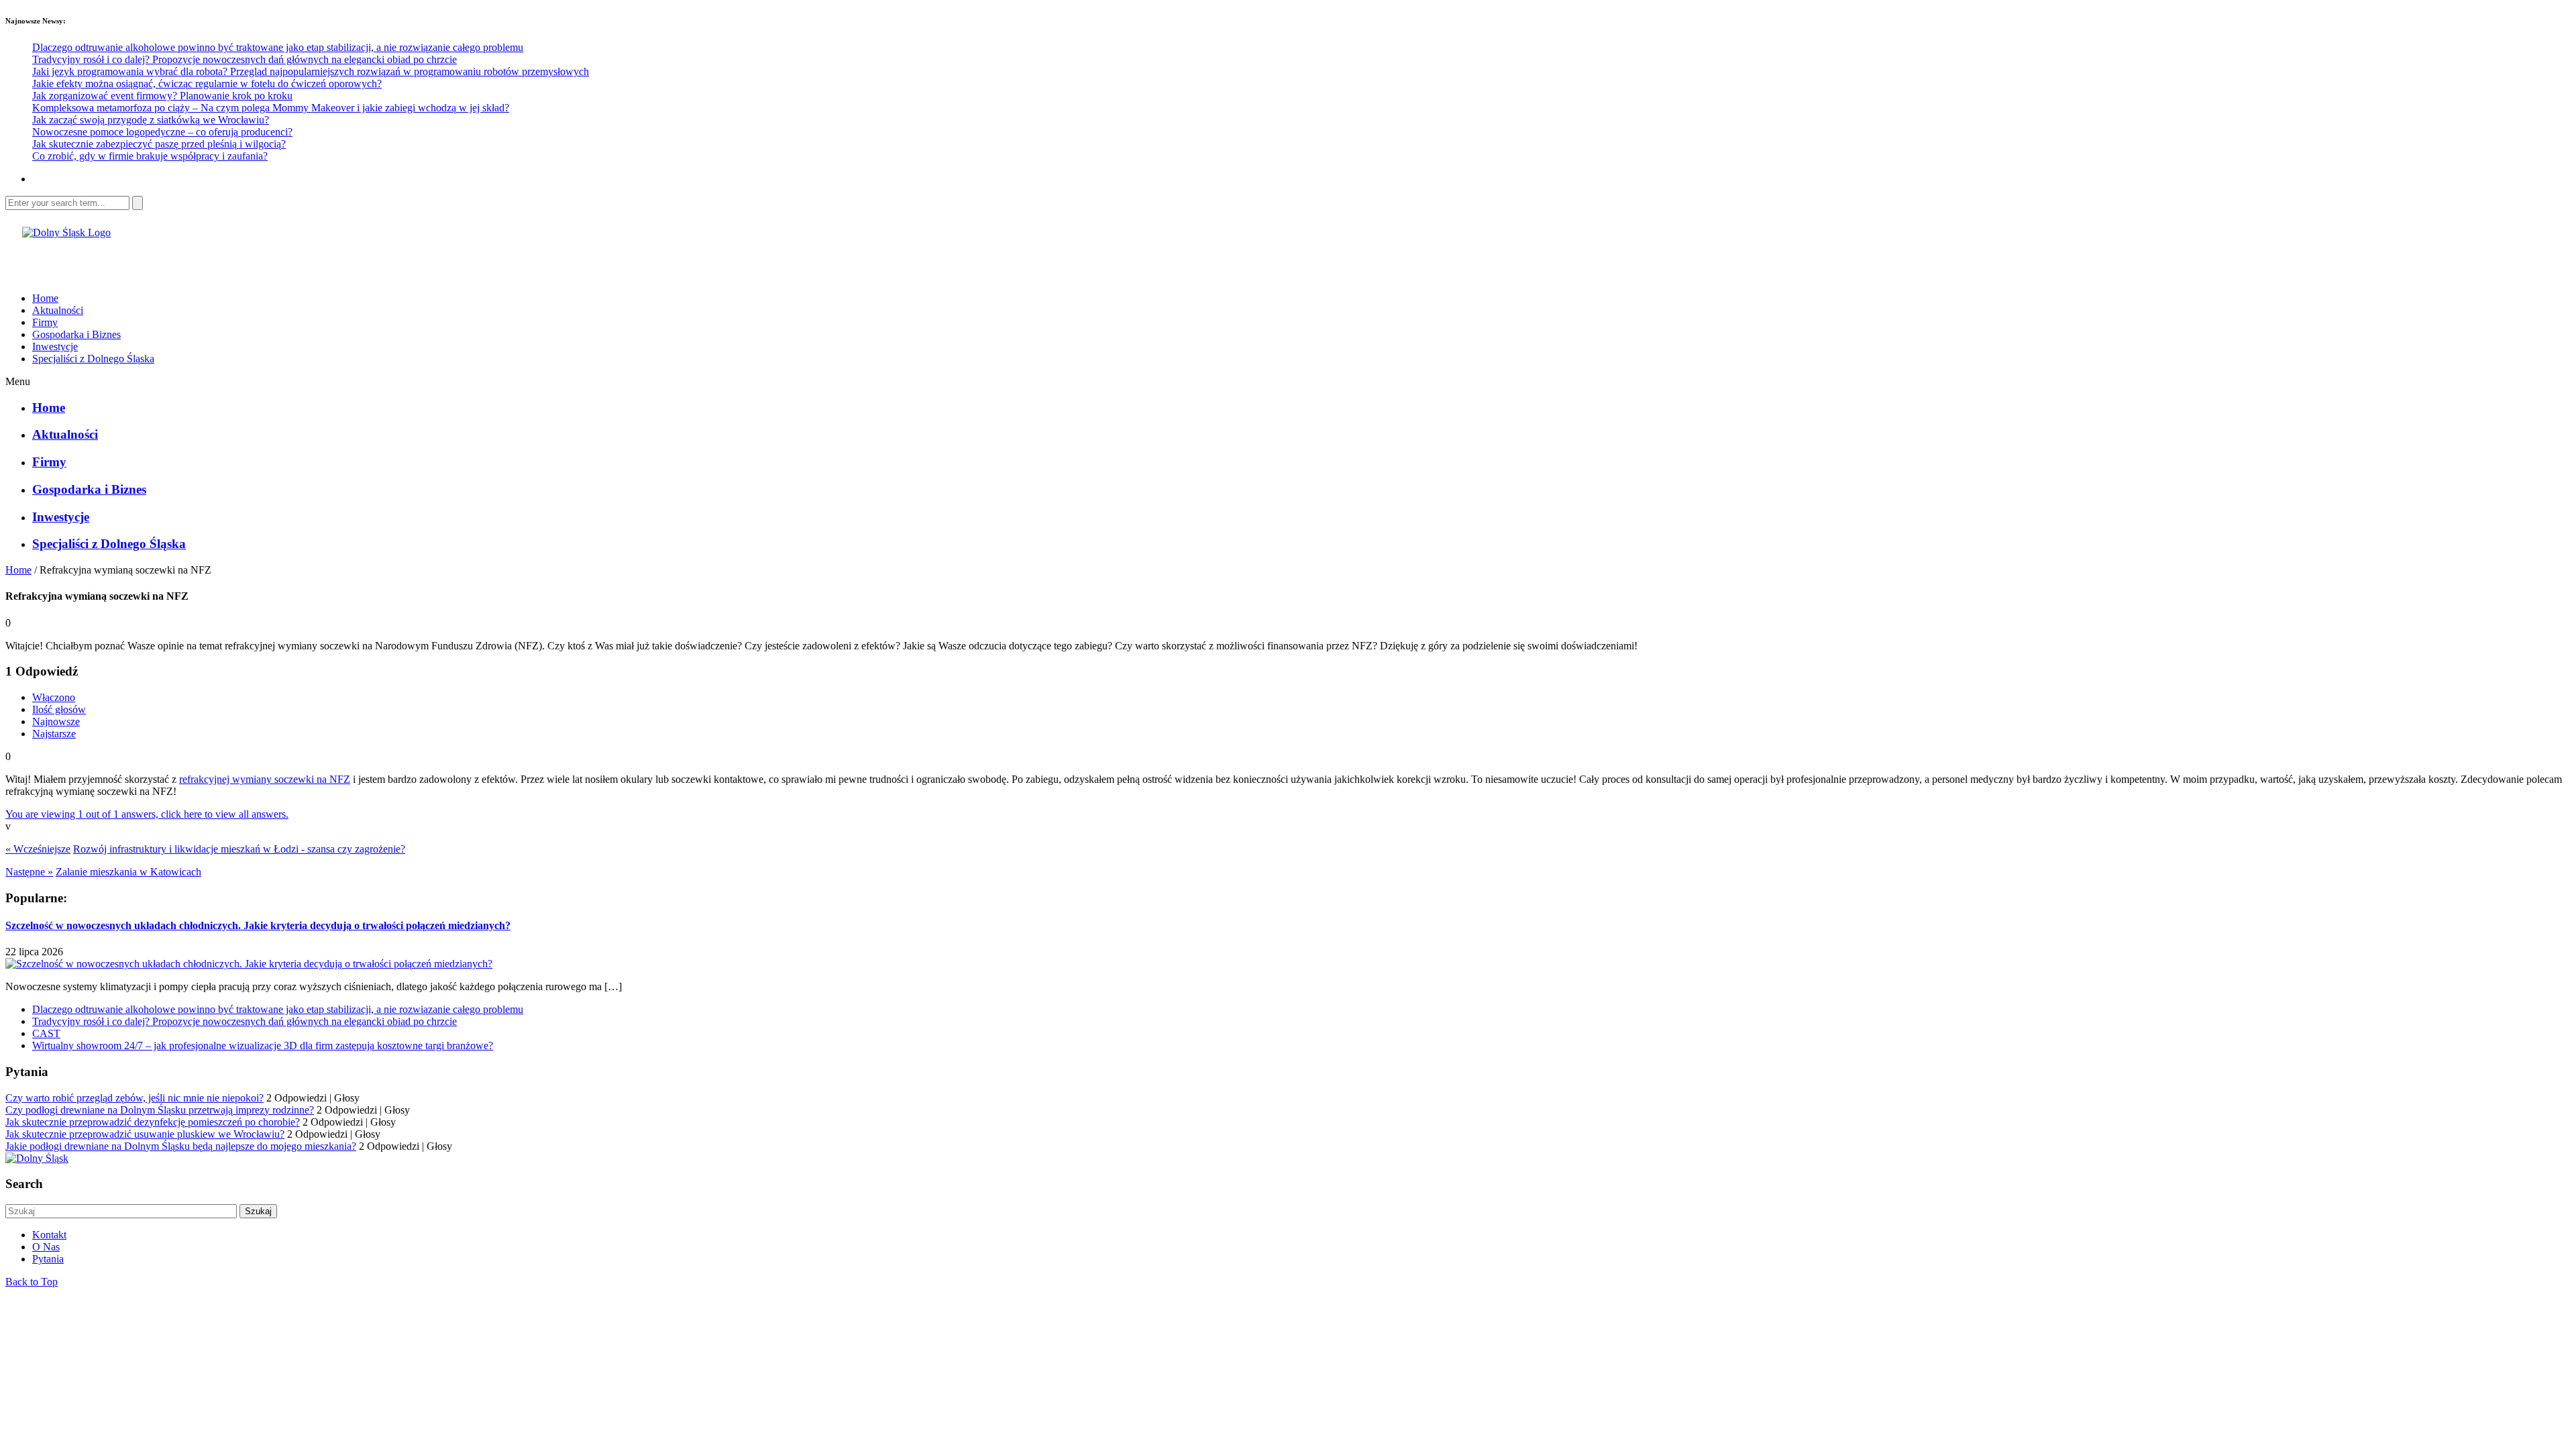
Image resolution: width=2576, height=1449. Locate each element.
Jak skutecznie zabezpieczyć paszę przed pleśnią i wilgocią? (159, 144)
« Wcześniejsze (38, 849)
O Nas (46, 1247)
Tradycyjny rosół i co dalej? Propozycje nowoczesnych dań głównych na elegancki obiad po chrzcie (245, 59)
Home (45, 298)
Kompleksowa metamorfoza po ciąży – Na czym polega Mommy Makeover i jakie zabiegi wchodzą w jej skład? (271, 108)
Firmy (45, 322)
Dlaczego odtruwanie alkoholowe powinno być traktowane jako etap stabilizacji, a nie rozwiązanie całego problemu (278, 47)
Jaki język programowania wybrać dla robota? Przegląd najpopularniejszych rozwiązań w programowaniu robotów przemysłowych (311, 71)
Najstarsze (54, 734)
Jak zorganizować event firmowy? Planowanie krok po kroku (162, 96)
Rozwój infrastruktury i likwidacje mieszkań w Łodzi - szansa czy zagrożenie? (239, 849)
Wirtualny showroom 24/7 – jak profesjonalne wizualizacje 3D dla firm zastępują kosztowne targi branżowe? (263, 1045)
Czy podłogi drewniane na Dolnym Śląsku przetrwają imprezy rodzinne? (160, 1110)
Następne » (29, 872)
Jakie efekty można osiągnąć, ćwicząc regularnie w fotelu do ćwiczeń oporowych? (207, 84)
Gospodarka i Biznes (76, 334)
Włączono (54, 697)
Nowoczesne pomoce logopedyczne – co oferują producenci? (162, 132)
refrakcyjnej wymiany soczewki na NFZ (265, 779)
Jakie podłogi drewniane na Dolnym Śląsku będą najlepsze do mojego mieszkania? (181, 1146)
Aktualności (58, 310)
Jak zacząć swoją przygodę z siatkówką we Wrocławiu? (151, 120)
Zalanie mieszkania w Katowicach (128, 872)
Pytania (48, 1259)
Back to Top (32, 1282)
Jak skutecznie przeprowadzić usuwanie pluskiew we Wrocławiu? (145, 1134)
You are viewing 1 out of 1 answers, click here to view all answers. (147, 814)
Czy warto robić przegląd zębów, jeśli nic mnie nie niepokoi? (135, 1098)
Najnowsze (56, 721)
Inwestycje (55, 346)
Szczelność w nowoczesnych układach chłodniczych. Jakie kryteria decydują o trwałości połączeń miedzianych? (258, 925)
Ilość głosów (59, 709)
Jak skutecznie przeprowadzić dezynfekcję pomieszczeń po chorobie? (153, 1122)
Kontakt (49, 1235)
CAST (46, 1033)
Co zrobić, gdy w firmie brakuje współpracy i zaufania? (150, 156)
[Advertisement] (162, 259)
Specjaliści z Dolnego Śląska (93, 359)
